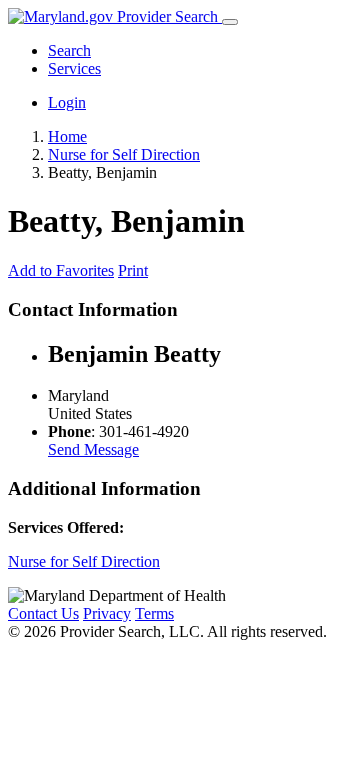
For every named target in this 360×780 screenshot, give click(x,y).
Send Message (93, 449)
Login (67, 102)
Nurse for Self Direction (84, 561)
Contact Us (43, 613)
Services (74, 68)
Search (69, 50)
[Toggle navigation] (230, 22)
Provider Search (167, 16)
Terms (154, 613)
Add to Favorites (61, 270)
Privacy (107, 613)
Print (133, 270)
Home (67, 136)
